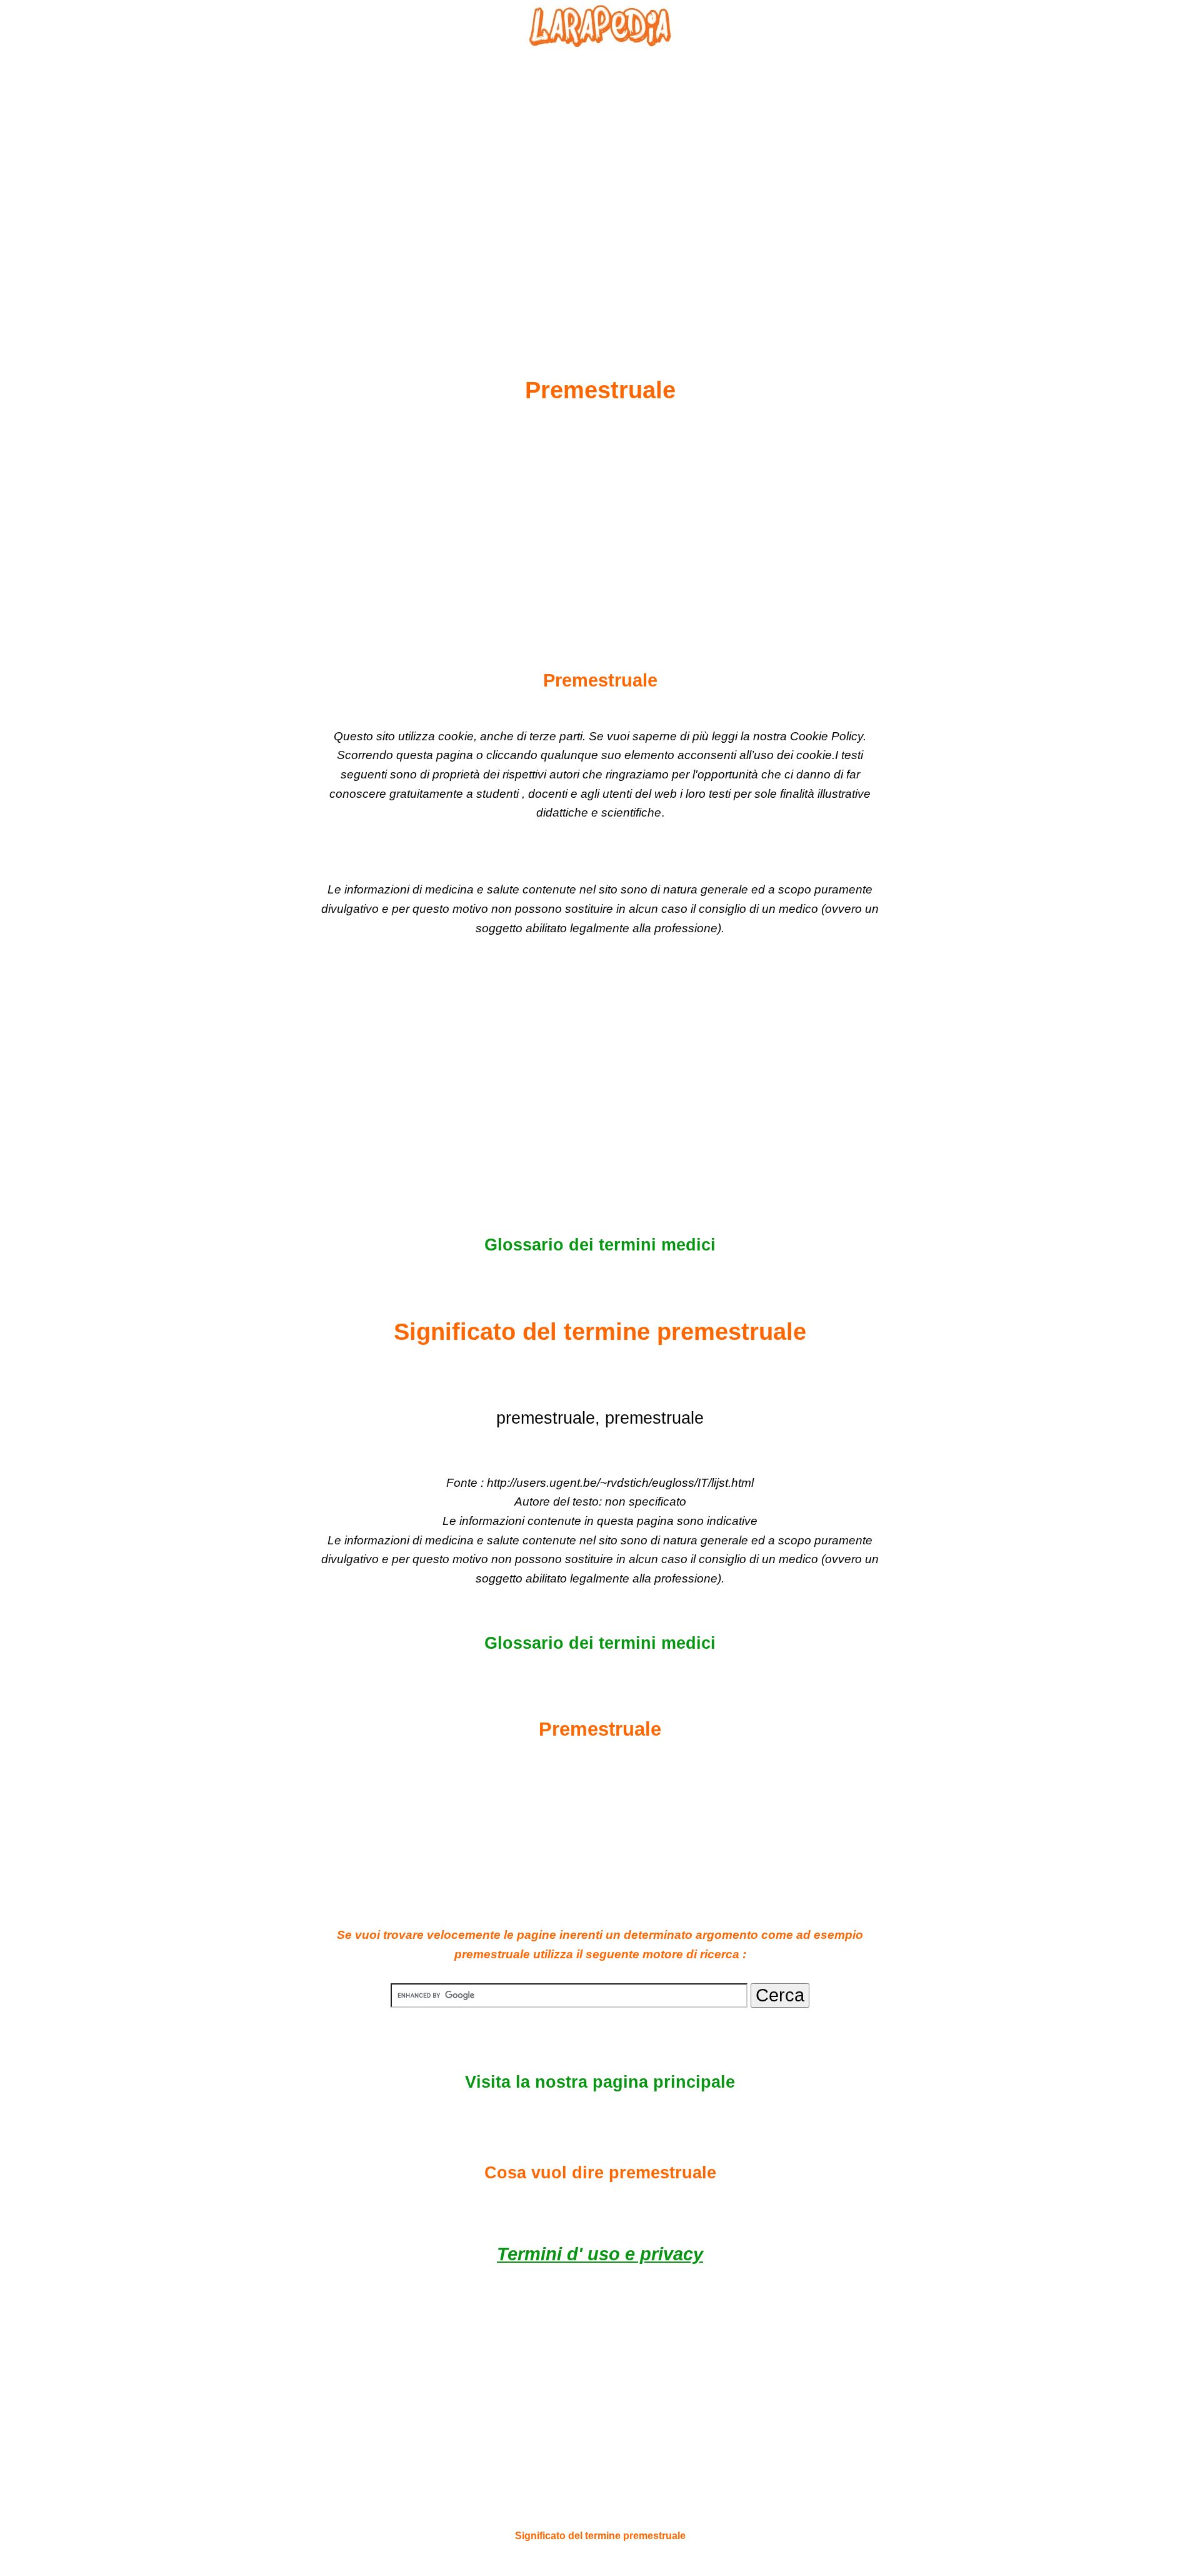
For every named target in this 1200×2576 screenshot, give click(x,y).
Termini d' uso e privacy (600, 2254)
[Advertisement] (600, 182)
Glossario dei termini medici (600, 1245)
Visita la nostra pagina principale (600, 2082)
